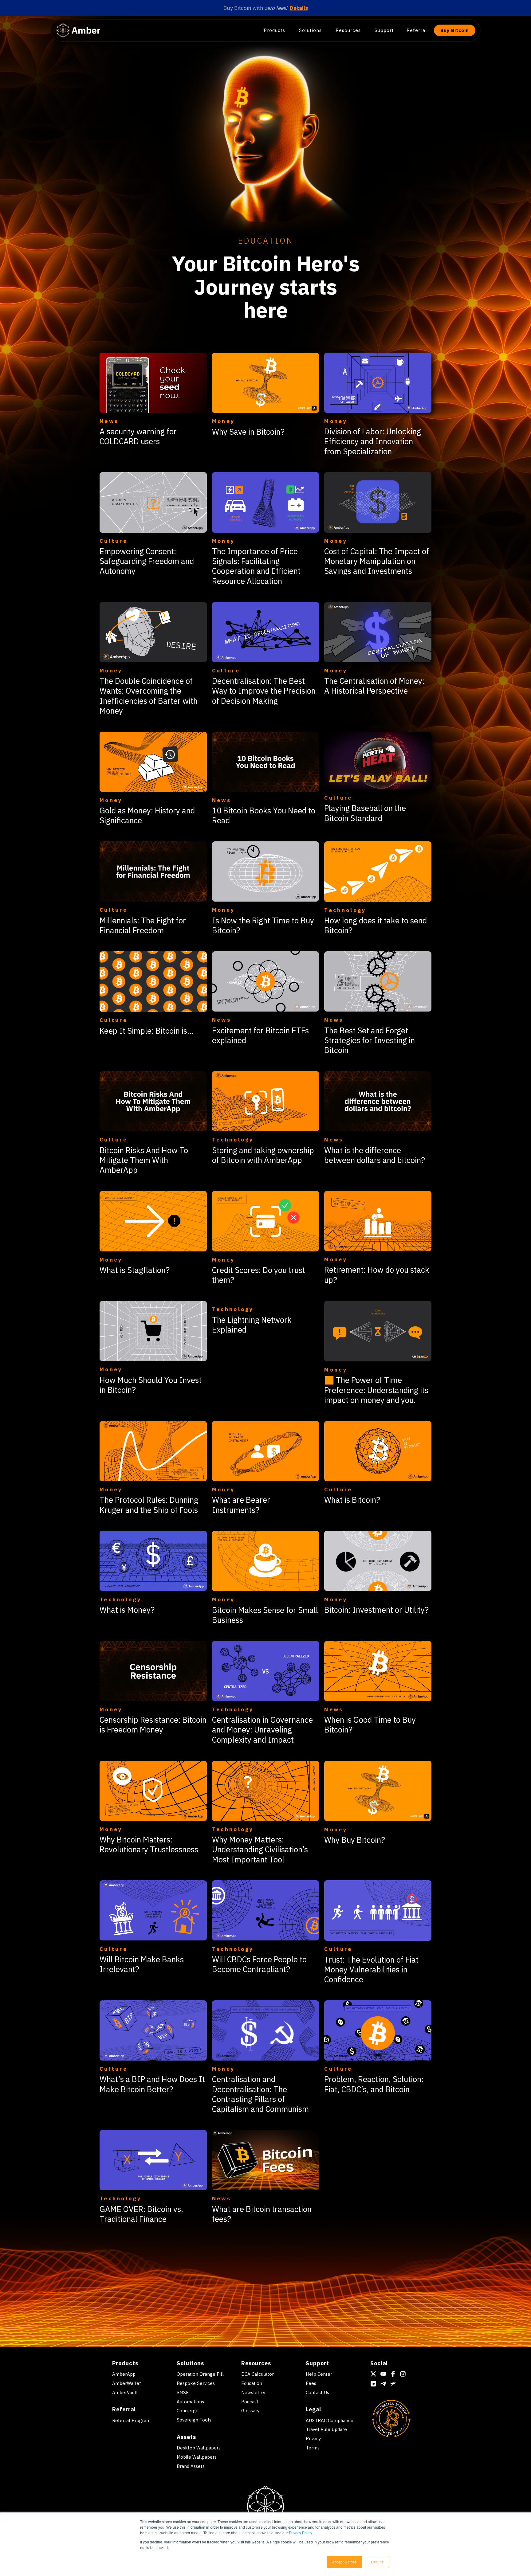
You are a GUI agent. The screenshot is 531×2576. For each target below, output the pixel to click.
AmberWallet (127, 2383)
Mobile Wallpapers (197, 2457)
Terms (313, 2448)
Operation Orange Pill (200, 2374)
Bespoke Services (196, 2383)
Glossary (250, 2411)
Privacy (313, 2439)
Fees (311, 2383)
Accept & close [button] (344, 2562)
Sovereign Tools (194, 2420)
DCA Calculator (258, 2374)
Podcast (250, 2402)
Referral (417, 30)
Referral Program (131, 2420)
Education (252, 2383)
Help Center (319, 2374)
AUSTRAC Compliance (330, 2420)
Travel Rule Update (326, 2429)
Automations (190, 2402)
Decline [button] (377, 2562)
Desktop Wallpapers (199, 2448)
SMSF (183, 2392)
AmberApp (124, 2374)
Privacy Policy (300, 2533)
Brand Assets (191, 2466)
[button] (277, 30)
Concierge (188, 2411)
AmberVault (125, 2392)
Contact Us (317, 2392)
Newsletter (254, 2392)
